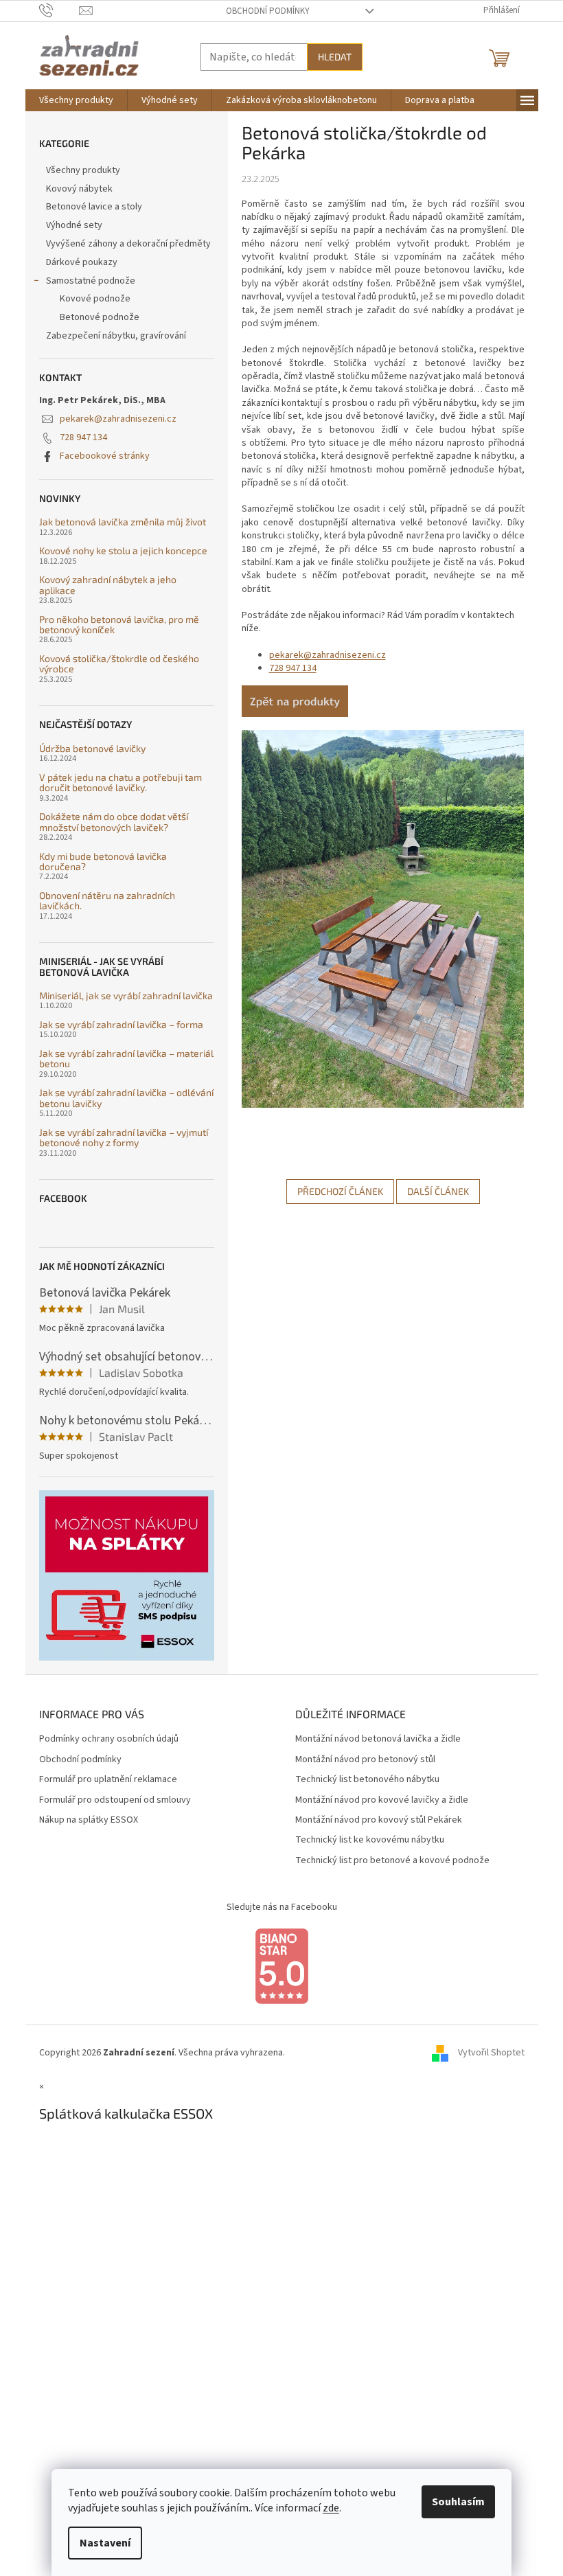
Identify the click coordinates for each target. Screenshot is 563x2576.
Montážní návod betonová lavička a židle (378, 1739)
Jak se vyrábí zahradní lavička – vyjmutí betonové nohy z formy (124, 1138)
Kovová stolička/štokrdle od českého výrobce (119, 664)
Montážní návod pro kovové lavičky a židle (382, 1800)
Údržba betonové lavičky (92, 748)
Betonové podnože (100, 317)
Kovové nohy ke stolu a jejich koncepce (123, 550)
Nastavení (105, 2543)
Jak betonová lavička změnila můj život (123, 522)
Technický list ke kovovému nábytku (370, 1840)
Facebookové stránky (105, 456)
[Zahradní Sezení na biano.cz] (281, 1966)
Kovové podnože (95, 299)
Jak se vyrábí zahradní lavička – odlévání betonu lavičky (126, 1098)
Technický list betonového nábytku (367, 1780)
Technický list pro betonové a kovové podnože (392, 1861)
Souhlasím (458, 2502)
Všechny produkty (83, 170)
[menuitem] (76, 100)
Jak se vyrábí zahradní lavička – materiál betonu (126, 1059)
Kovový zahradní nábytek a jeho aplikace (108, 585)
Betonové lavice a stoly (94, 207)
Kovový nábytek (79, 189)
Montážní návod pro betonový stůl (365, 1760)
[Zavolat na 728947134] (59, 10)
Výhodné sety (74, 225)
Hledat (335, 57)
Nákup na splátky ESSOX (89, 1820)
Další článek (438, 1191)
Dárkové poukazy (82, 262)
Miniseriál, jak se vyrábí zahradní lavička (126, 995)
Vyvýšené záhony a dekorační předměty (128, 244)
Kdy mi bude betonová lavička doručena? (103, 862)
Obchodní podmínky (268, 11)
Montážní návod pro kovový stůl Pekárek (379, 1820)
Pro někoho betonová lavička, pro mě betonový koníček (119, 625)
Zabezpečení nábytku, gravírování (116, 336)
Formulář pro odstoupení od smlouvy (115, 1800)
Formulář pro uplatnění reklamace (108, 1780)
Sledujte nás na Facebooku (282, 1907)
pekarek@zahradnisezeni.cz (118, 419)
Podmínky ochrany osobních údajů (109, 1739)
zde (331, 2508)
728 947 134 (83, 437)
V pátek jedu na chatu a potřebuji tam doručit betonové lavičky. (120, 783)
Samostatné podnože (91, 281)
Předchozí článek (340, 1191)
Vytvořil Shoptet (491, 2053)
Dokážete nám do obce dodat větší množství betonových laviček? (114, 822)
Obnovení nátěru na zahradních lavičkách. (107, 901)
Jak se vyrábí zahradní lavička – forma (121, 1024)
